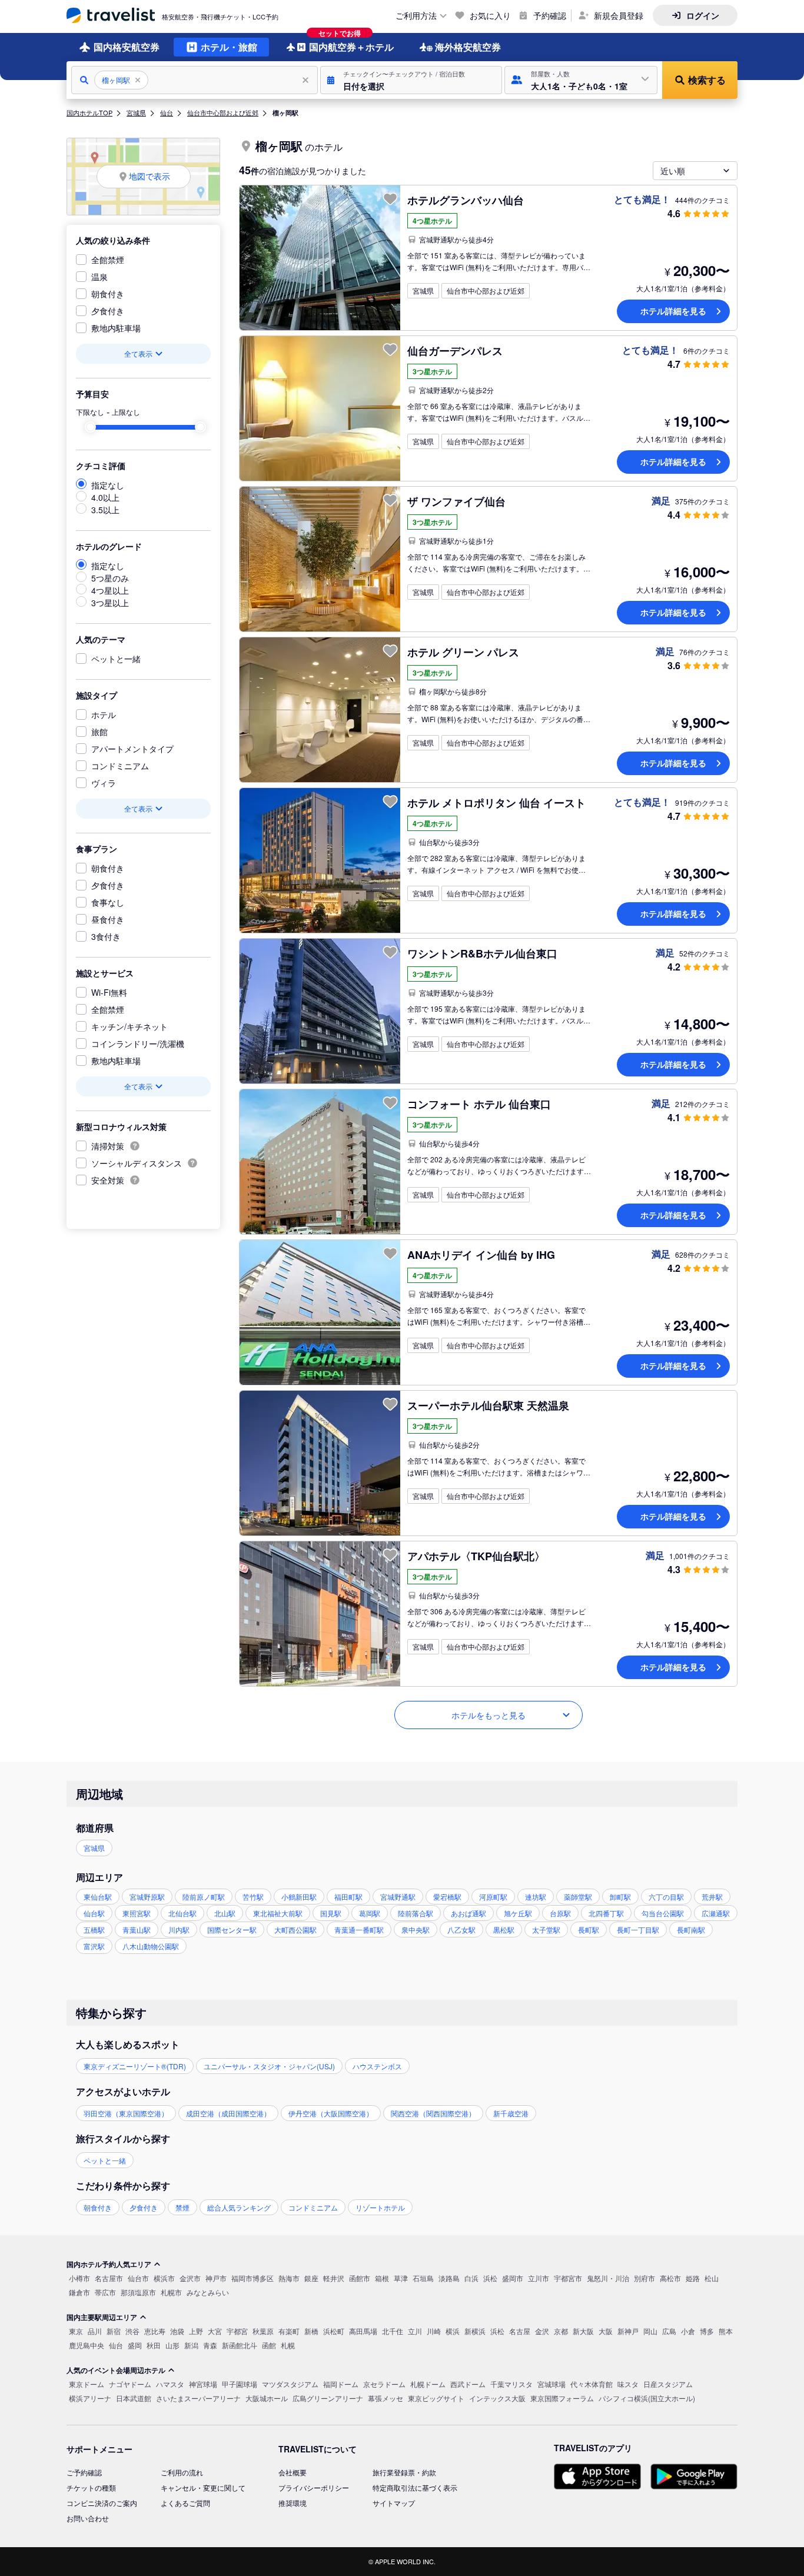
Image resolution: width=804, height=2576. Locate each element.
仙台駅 (94, 1913)
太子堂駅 (546, 1929)
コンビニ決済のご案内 (102, 2503)
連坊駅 (536, 1897)
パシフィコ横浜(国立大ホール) (647, 2398)
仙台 (167, 112)
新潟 (191, 2345)
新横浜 (475, 2331)
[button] (411, 80)
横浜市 (164, 2278)
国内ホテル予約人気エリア (109, 2264)
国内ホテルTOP (89, 112)
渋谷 (132, 2331)
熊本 (726, 2331)
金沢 (542, 2331)
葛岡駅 (370, 1913)
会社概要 (293, 2472)
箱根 (382, 2278)
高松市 (670, 2278)
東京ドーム (87, 2384)
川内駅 (179, 1929)
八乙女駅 (461, 1929)
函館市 (360, 2278)
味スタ (628, 2384)
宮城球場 (551, 2384)
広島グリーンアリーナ (328, 2398)
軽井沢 (334, 2278)
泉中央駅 (416, 1929)
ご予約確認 (84, 2472)
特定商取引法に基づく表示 (415, 2487)
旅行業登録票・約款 (404, 2472)
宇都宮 (237, 2331)
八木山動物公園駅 (151, 1946)
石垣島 (423, 2278)
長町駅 (589, 1929)
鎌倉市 (79, 2292)
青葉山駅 (137, 1929)
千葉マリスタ (511, 2384)
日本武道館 (134, 2398)
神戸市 (216, 2278)
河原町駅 (493, 1897)
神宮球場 (203, 2384)
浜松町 (334, 2331)
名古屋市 (109, 2278)
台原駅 (560, 1913)
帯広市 (105, 2292)
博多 (707, 2331)
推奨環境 (293, 2503)
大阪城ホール (267, 2398)
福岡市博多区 (253, 2278)
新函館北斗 (240, 2345)
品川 (95, 2331)
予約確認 (550, 15)
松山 (712, 2278)
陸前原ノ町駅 (204, 1897)
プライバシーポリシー (314, 2487)
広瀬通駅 (716, 1913)
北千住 (393, 2331)
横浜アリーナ (90, 2398)
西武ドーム (468, 2384)
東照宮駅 (137, 1913)
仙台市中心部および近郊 (223, 112)
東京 (76, 2331)
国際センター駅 (232, 1929)
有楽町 (289, 2331)
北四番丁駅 (606, 1913)
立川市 (539, 2278)
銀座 (311, 2278)
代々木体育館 (592, 2384)
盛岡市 (513, 2278)
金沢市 (190, 2278)
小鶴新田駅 (299, 1897)
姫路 (693, 2278)
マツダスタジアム (290, 2384)
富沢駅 (94, 1946)
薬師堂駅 (578, 1897)
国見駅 (331, 1913)
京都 (561, 2331)
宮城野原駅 (147, 1897)
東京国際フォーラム (562, 2398)
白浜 (471, 2278)
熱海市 (289, 2278)
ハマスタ (170, 2384)
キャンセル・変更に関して (203, 2487)
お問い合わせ (88, 2518)
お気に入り (490, 15)
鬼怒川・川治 (608, 2278)
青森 (210, 2345)
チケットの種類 (91, 2487)
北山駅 (225, 1913)
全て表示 (138, 353)
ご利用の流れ (182, 2472)
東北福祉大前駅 (278, 1913)
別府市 (644, 2278)
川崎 (434, 2331)
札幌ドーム (428, 2384)
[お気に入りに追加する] (390, 199)
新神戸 (628, 2331)
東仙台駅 (98, 1897)
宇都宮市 (568, 2278)
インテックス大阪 (497, 2398)
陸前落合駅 (416, 1913)
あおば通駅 (469, 1913)
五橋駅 (94, 1929)
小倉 (688, 2331)
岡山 (650, 2331)
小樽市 (79, 2278)
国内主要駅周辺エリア (102, 2317)
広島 (669, 2331)
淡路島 (449, 2278)
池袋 (177, 2331)
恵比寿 (155, 2331)
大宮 (215, 2331)
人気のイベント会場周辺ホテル (116, 2370)
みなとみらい (208, 2292)
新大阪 (583, 2331)
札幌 (288, 2345)
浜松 (490, 2278)
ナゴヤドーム (130, 2384)
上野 (196, 2331)
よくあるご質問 (185, 2503)
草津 (401, 2278)
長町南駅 (691, 1929)
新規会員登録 (619, 15)
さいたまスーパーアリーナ (198, 2398)
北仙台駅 (182, 1913)
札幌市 (171, 2292)
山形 (172, 2345)
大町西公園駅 (295, 1929)
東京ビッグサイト (436, 2398)
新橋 (311, 2331)
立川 (415, 2331)
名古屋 (520, 2331)
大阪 (606, 2331)
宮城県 (136, 112)
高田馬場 (363, 2331)
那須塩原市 (138, 2292)
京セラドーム (384, 2384)
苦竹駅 (253, 1897)
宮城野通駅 (398, 1897)
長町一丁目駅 (638, 1929)
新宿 (114, 2331)
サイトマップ (394, 2503)
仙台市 (138, 2278)
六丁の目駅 (666, 1897)
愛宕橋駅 (447, 1897)
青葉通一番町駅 (359, 1929)
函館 (269, 2345)
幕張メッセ (386, 2398)
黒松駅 (504, 1929)
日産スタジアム (668, 2384)
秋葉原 (263, 2331)
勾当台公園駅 (663, 1913)
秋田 (154, 2345)
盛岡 (135, 2345)
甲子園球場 (240, 2384)
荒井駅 (712, 1897)
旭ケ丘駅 (518, 1913)
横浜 (453, 2331)
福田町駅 (348, 1897)
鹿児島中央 (87, 2345)
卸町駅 (620, 1897)
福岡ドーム (341, 2384)
